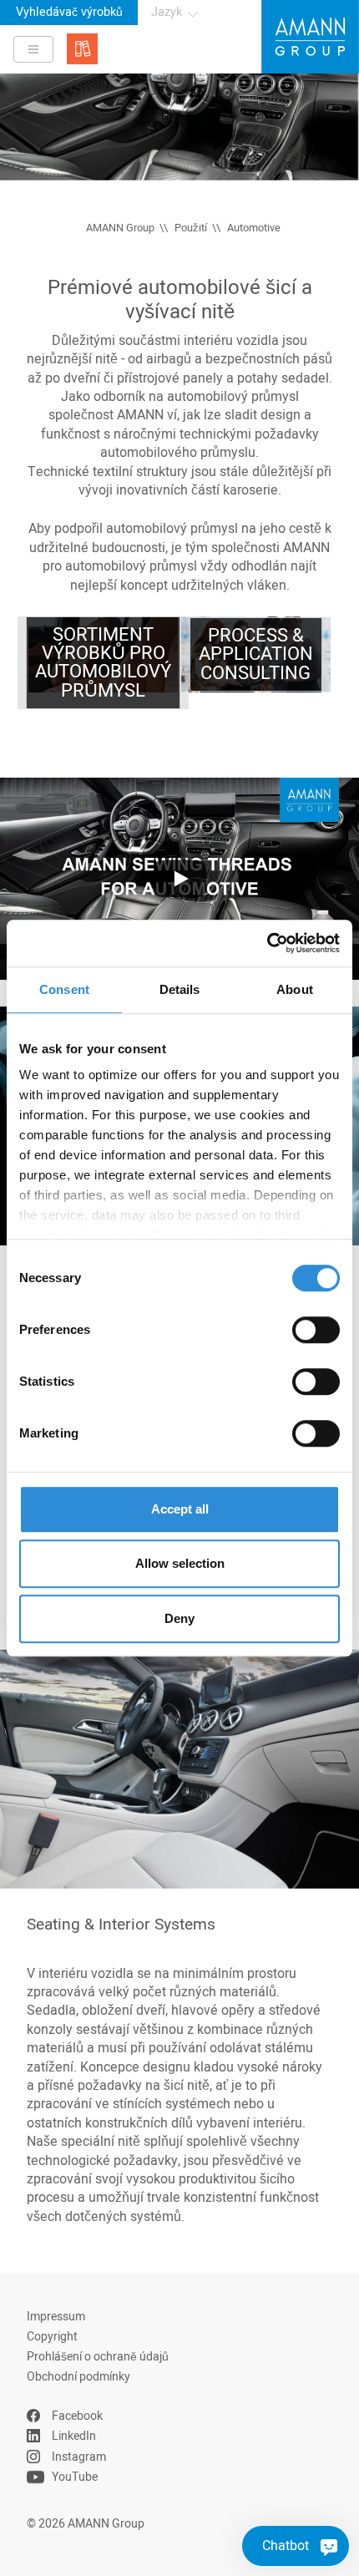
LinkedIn (74, 2436)
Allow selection (180, 1563)
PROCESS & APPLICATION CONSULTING (256, 654)
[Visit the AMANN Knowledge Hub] (82, 49)
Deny (179, 1618)
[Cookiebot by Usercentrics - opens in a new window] (267, 943)
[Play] (179, 879)
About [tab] (295, 989)
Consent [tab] (64, 989)
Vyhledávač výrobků (69, 12)
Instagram (79, 2457)
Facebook (77, 2416)
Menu (33, 49)
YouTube (75, 2477)
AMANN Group (120, 228)
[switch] (316, 1330)
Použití (191, 228)
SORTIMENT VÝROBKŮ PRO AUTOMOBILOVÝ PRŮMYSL (103, 663)
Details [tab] (180, 989)
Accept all (180, 1509)
